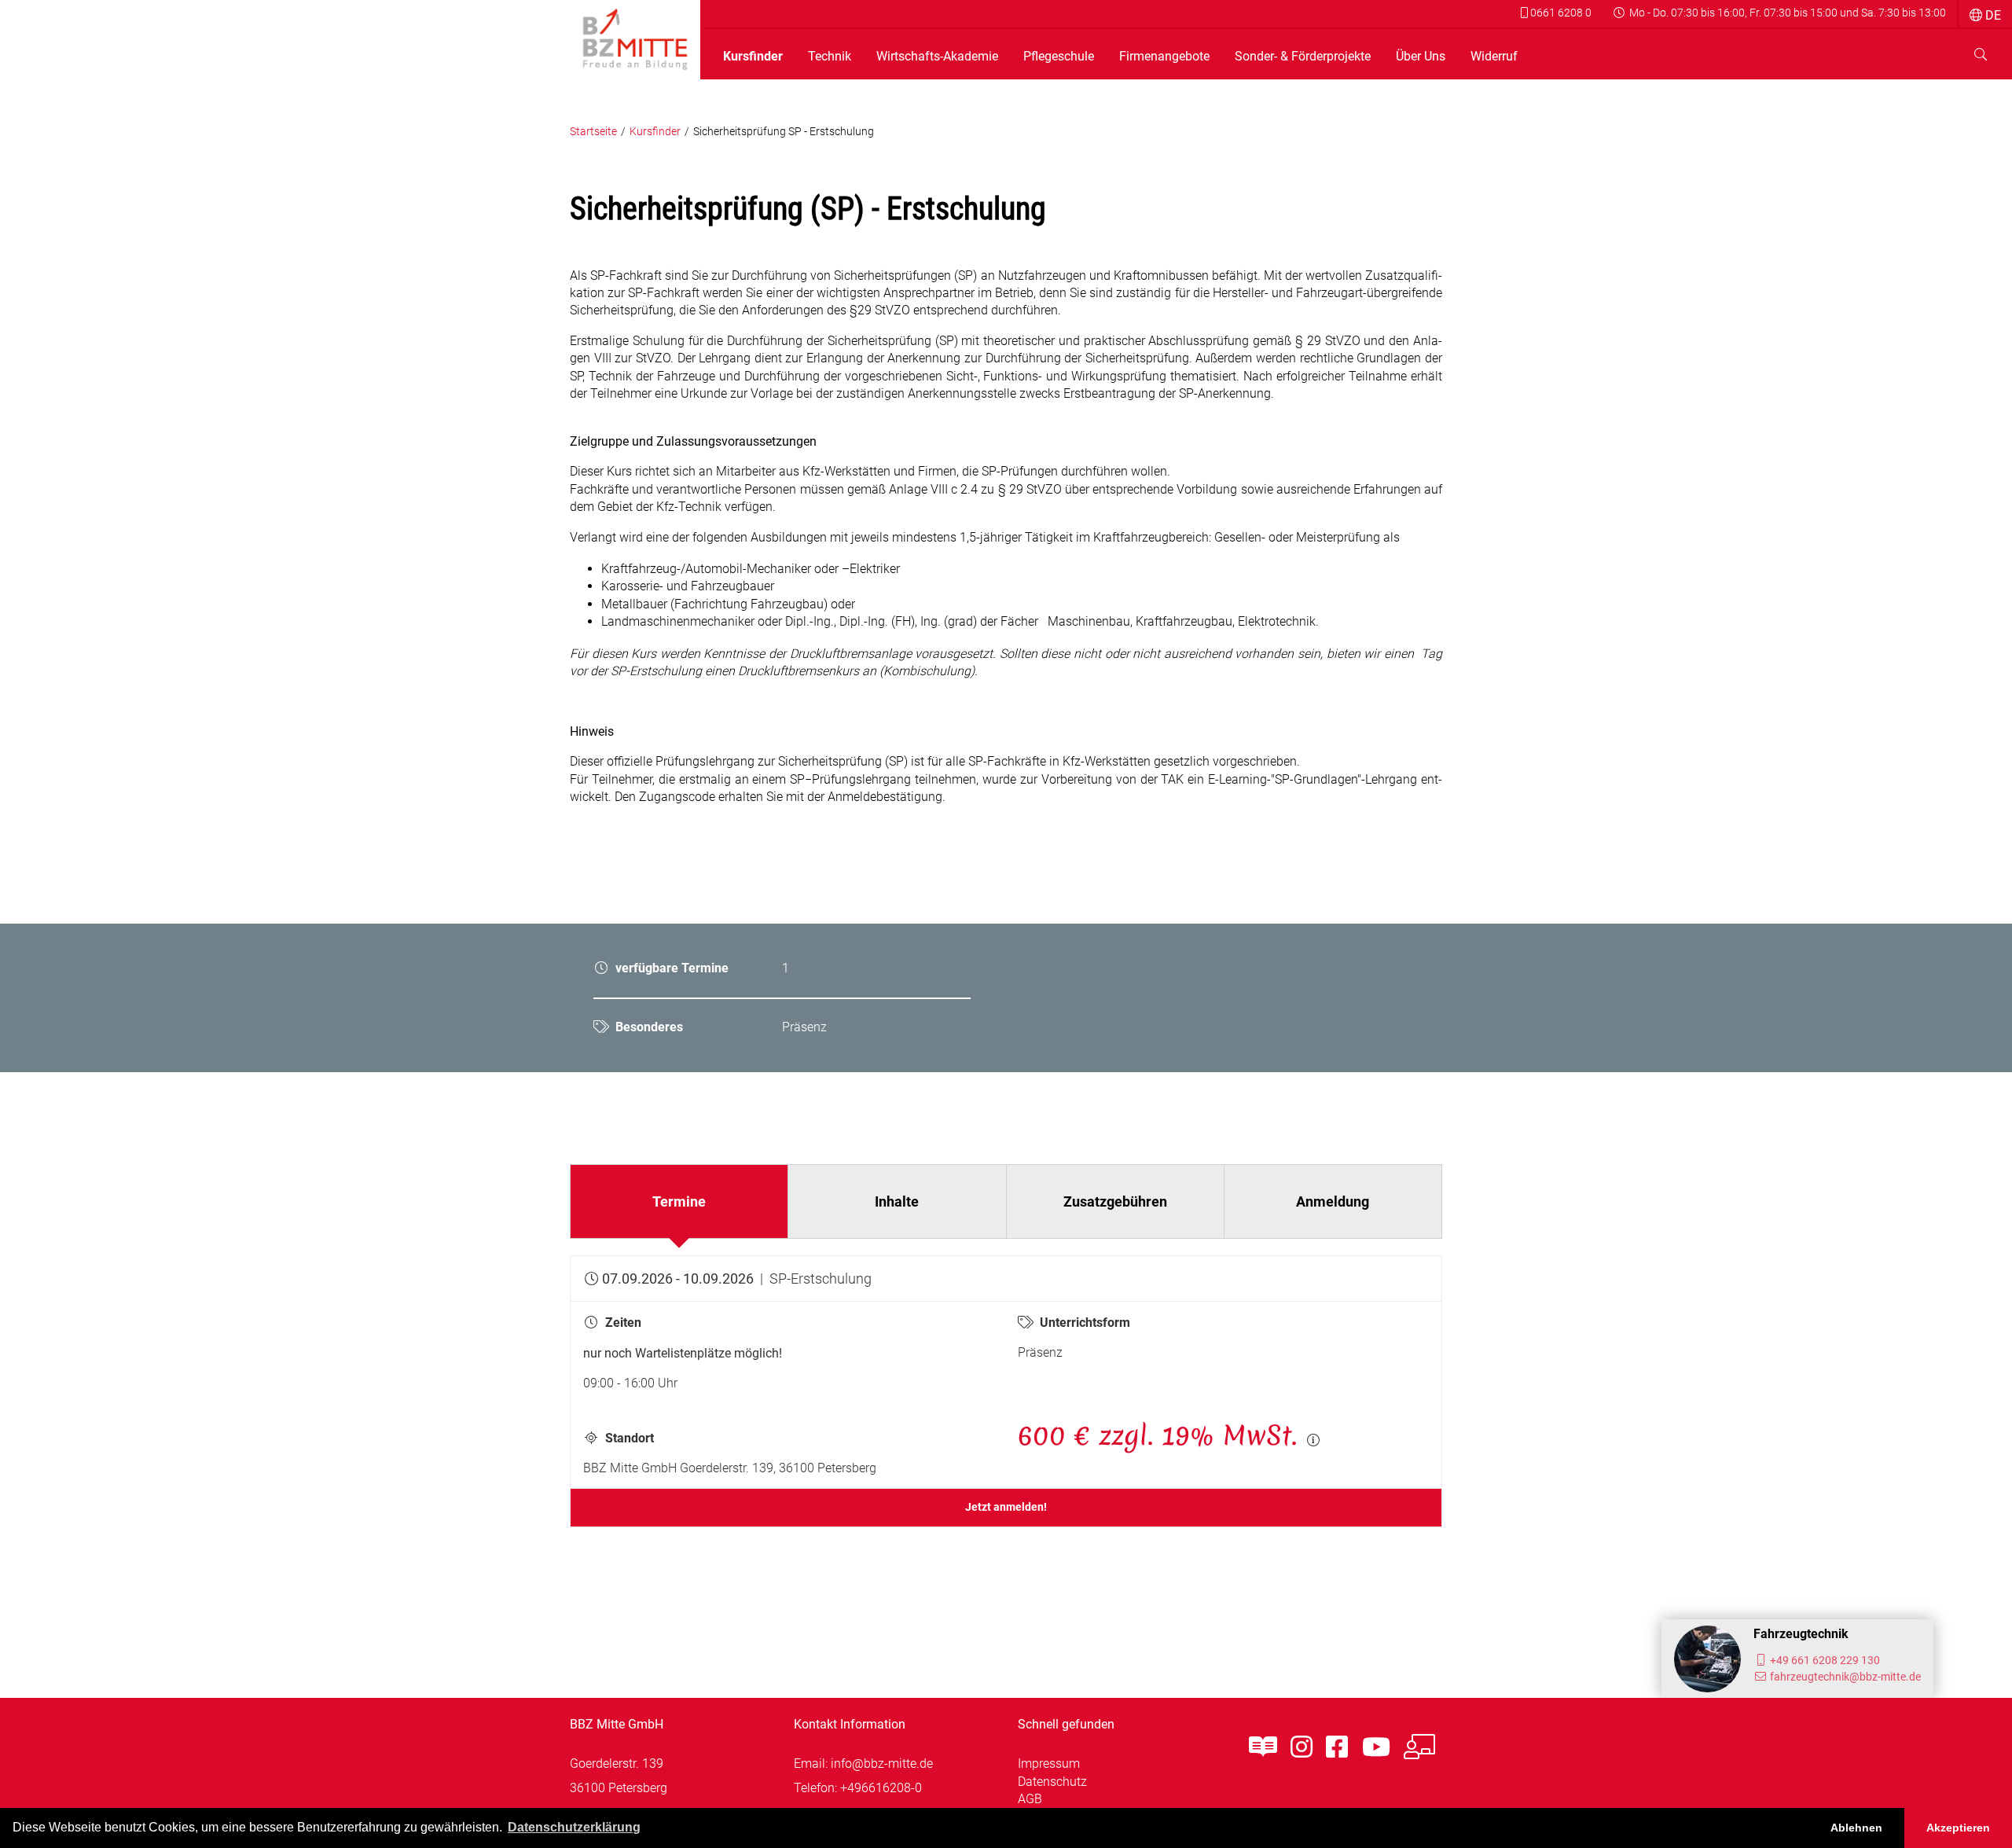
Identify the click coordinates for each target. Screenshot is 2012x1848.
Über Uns (1421, 57)
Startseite (593, 132)
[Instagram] (1302, 1747)
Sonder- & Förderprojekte (1303, 57)
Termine (679, 1201)
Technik (830, 57)
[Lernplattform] (1419, 1747)
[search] (1981, 55)
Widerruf (1494, 57)
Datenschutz (1052, 1782)
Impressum (1049, 1763)
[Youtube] (1376, 1747)
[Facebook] (1337, 1747)
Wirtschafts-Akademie (937, 57)
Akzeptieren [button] (1958, 1828)
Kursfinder (753, 57)
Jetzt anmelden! (1006, 1507)
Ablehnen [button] (1856, 1828)
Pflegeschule (1059, 57)
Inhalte (897, 1201)
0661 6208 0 (1560, 13)
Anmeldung (1333, 1201)
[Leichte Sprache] (1263, 1747)
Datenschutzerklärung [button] (574, 1827)
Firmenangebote (1164, 57)
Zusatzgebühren (1115, 1201)
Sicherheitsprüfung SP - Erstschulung (784, 132)
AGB (1030, 1799)
